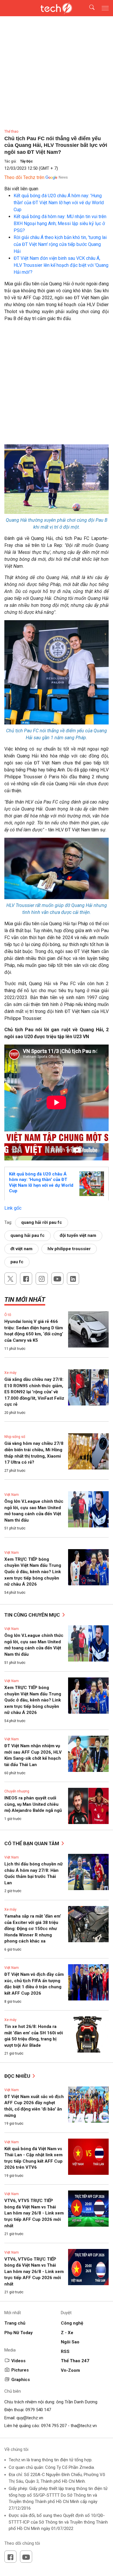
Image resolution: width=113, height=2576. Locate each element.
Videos (18, 2361)
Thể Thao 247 (75, 2361)
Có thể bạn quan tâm (32, 1843)
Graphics (21, 2380)
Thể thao (11, 132)
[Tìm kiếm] (88, 8)
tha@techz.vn (84, 2426)
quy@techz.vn (30, 2418)
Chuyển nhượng (17, 1791)
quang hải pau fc (28, 1235)
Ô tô (8, 1315)
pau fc (17, 1262)
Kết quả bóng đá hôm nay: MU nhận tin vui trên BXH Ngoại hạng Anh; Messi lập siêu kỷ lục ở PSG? (60, 223)
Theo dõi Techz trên (24, 177)
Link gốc (13, 1208)
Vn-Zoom (70, 2370)
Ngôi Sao (70, 2342)
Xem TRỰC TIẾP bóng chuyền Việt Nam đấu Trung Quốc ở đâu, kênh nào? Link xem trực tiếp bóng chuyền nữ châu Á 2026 (33, 1572)
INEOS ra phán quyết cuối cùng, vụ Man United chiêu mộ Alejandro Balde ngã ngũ (33, 1804)
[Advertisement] (57, 385)
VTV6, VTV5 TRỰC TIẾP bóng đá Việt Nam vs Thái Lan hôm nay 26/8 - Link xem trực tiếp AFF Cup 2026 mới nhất (34, 2213)
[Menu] (105, 8)
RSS (65, 2352)
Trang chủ (15, 2323)
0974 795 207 (54, 2426)
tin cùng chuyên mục (33, 1615)
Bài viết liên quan (21, 189)
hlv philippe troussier (69, 1249)
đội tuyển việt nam (78, 1235)
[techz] (57, 8)
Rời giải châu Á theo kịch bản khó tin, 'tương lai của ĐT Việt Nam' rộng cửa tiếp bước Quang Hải (60, 244)
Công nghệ (72, 2323)
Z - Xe (67, 2333)
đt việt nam (21, 1249)
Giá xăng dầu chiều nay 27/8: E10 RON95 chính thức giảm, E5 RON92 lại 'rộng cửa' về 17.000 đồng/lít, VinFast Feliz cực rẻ (34, 1392)
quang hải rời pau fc (42, 1222)
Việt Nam (12, 1495)
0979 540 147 (38, 2410)
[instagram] (42, 1279)
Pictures (20, 2370)
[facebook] (26, 1279)
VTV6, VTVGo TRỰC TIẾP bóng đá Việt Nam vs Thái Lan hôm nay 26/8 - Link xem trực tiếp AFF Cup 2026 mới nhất (34, 2272)
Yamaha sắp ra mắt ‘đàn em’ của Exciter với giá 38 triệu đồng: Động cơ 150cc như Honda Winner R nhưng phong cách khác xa (33, 1929)
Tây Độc (26, 161)
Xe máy (10, 1373)
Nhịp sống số (15, 1437)
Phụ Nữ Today (19, 2333)
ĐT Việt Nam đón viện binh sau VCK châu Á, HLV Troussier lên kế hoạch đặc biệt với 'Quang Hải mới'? (61, 265)
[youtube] (57, 1279)
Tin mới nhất (25, 1300)
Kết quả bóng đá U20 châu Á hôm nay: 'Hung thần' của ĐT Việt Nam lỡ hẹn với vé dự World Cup (59, 203)
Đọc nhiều (18, 2076)
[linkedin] (73, 1279)
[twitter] (10, 1279)
